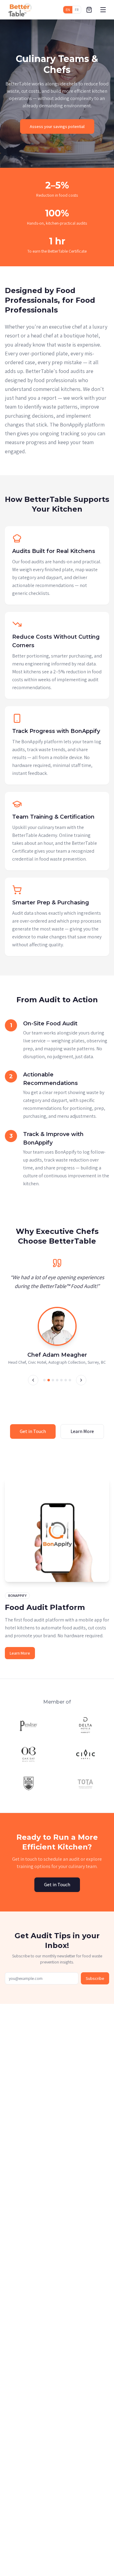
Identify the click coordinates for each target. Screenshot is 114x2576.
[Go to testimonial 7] (70, 1386)
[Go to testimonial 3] (53, 1386)
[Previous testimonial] (33, 1386)
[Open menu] (103, 10)
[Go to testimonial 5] (61, 1386)
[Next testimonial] (81, 1386)
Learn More (82, 1437)
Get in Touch (33, 1437)
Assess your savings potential (57, 126)
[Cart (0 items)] (89, 10)
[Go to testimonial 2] (49, 1386)
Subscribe (95, 1984)
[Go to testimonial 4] (57, 1386)
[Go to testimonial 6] (66, 1386)
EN (68, 10)
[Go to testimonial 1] (44, 1386)
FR (77, 10)
